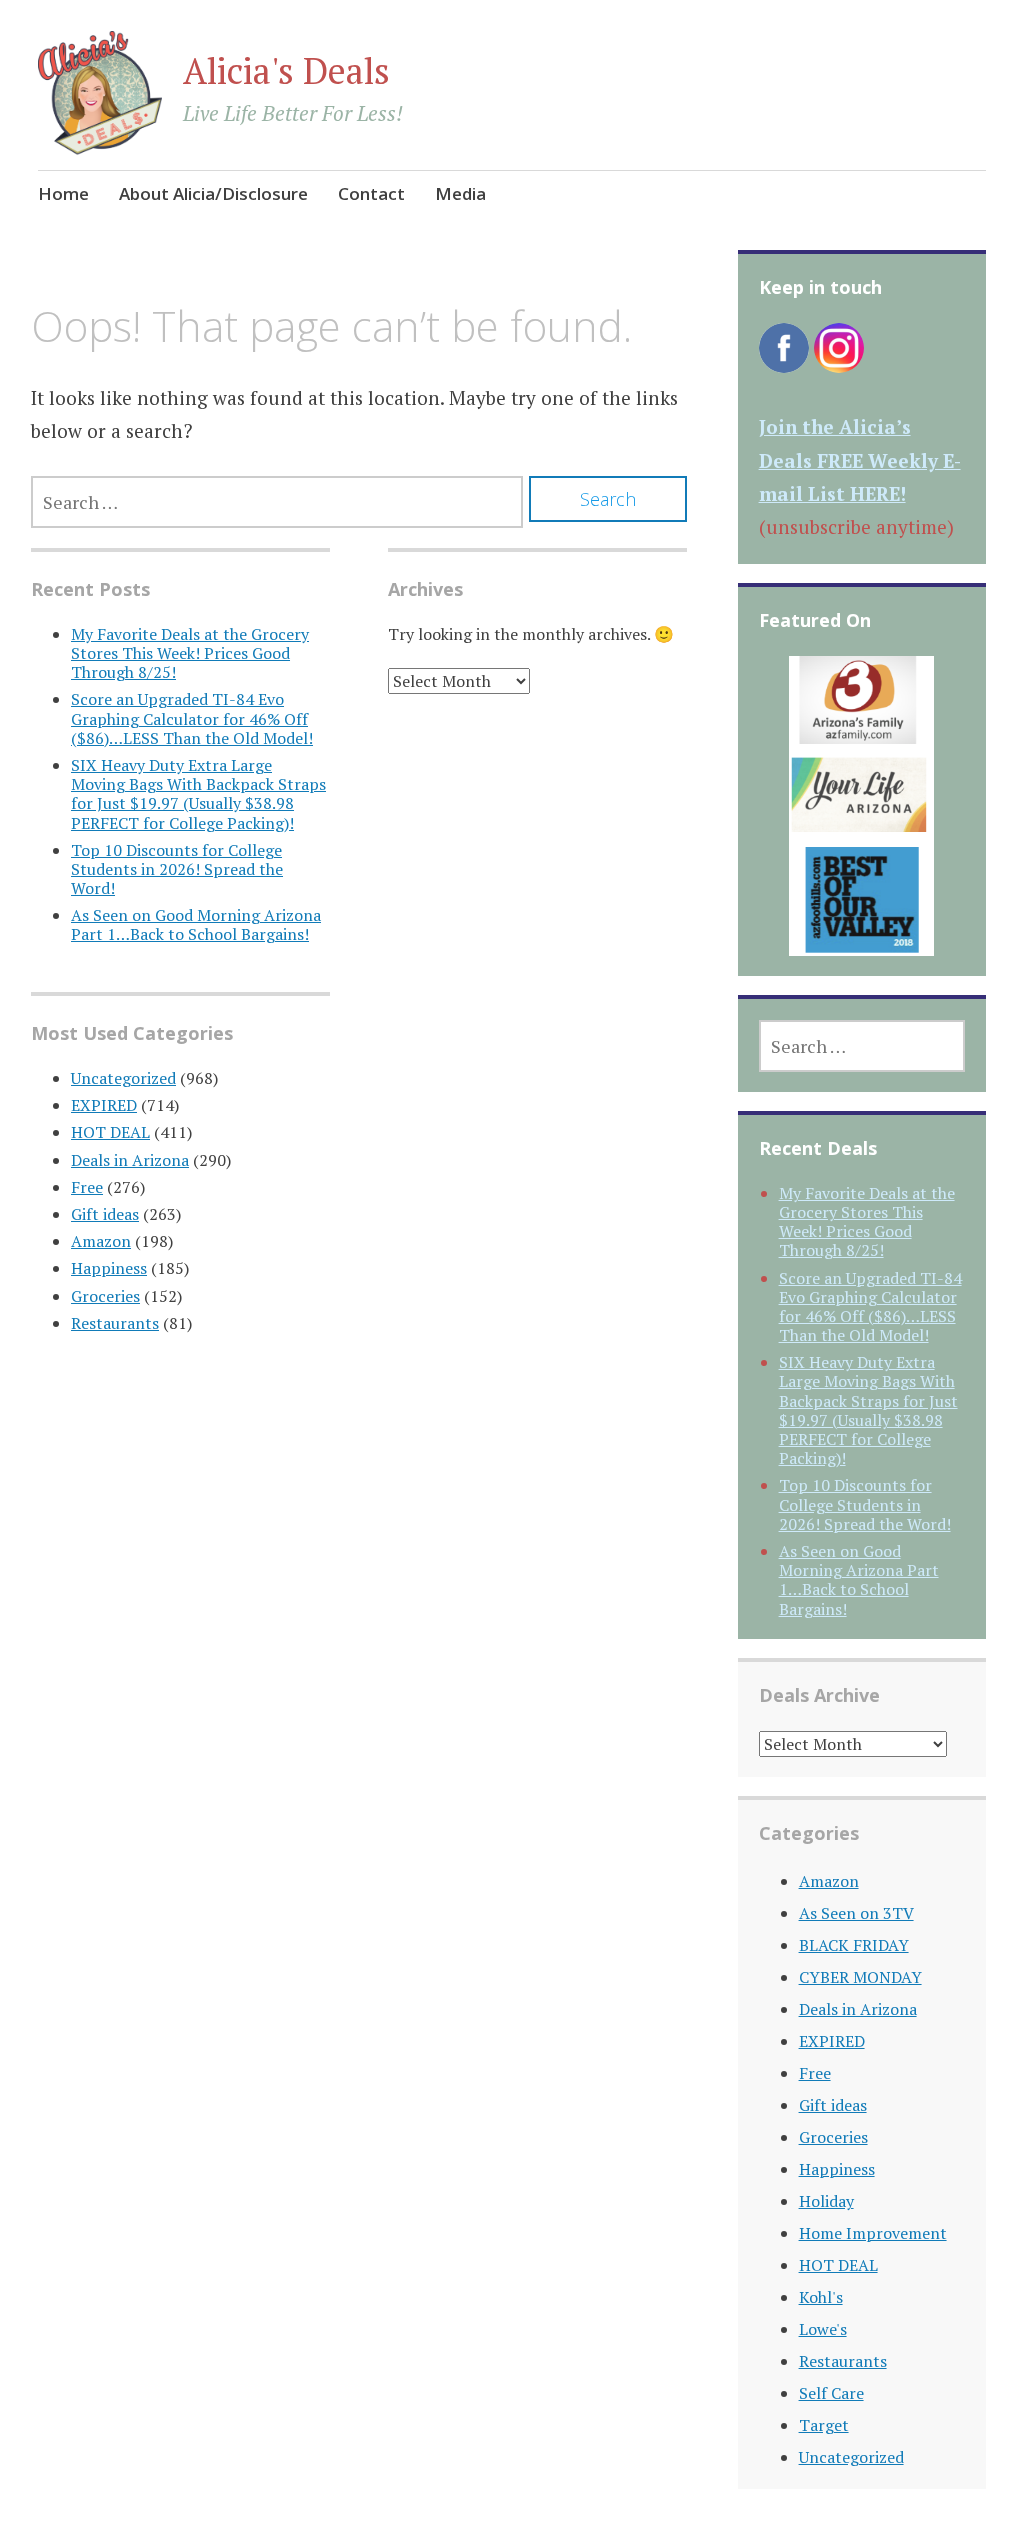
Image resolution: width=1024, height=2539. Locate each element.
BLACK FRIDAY (854, 1945)
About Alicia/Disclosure (213, 193)
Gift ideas (105, 1214)
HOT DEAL (110, 1132)
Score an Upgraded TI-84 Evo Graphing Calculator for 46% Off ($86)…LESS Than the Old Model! (192, 718)
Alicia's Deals (286, 70)
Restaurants (115, 1323)
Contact (371, 193)
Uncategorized (123, 1078)
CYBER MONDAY (860, 1977)
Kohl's (821, 2297)
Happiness (109, 1268)
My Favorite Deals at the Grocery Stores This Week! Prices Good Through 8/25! (190, 653)
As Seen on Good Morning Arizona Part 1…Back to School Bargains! (196, 924)
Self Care (831, 2393)
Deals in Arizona (130, 1160)
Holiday (826, 2201)
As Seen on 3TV (856, 1913)
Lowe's (823, 2329)
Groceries (105, 1296)
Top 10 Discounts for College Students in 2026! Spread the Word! (177, 869)
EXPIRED (104, 1105)
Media (460, 193)
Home (63, 193)
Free (87, 1187)
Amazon (101, 1241)
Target (824, 2425)
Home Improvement (873, 2233)
